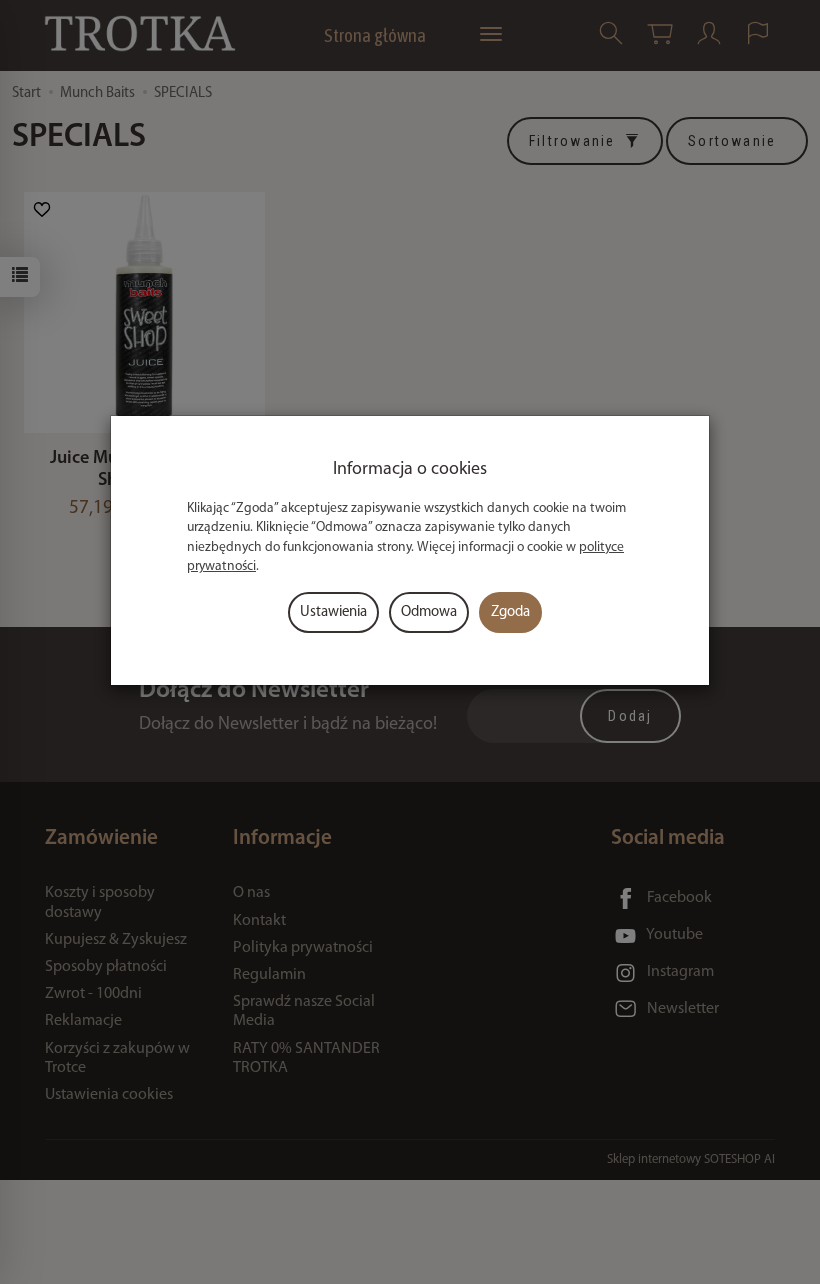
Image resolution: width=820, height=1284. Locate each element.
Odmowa (429, 612)
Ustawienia (333, 612)
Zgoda (510, 612)
